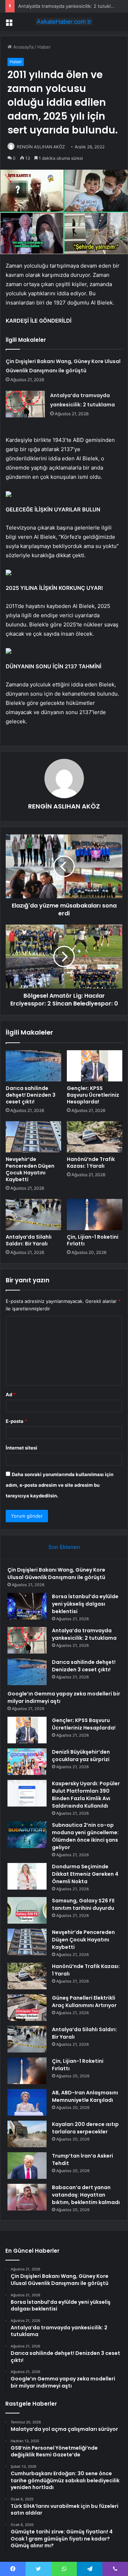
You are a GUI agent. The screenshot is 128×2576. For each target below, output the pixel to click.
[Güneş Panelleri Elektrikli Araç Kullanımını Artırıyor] (27, 2008)
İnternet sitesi (22, 1448)
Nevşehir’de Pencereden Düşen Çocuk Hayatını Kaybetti (30, 1169)
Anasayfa (23, 47)
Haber (44, 47)
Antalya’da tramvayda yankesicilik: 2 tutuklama (69, 6)
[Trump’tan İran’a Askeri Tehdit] (27, 2166)
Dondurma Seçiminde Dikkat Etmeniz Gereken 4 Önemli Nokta (85, 1874)
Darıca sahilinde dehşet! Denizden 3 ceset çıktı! (31, 1095)
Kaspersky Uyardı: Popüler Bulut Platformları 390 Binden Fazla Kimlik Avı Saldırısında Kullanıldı (86, 1795)
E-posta (16, 1421)
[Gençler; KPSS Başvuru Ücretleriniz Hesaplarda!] (95, 1066)
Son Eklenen (64, 1547)
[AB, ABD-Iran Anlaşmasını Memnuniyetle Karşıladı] (27, 2102)
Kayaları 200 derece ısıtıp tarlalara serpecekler (85, 2128)
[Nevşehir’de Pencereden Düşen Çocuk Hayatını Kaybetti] (33, 1137)
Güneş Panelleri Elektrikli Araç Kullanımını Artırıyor (84, 2002)
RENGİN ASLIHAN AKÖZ (41, 147)
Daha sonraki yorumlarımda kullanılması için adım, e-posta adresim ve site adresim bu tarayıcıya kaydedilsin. (60, 1485)
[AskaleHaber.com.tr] (64, 22)
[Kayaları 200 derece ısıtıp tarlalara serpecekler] (27, 2134)
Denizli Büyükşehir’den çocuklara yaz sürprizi (81, 1756)
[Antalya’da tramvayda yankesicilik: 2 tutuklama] (25, 404)
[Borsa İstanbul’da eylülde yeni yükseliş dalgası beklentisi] (27, 1606)
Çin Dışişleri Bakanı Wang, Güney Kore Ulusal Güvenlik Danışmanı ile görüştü (56, 1574)
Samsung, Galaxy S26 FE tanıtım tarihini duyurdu (83, 1904)
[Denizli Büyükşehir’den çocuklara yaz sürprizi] (27, 1762)
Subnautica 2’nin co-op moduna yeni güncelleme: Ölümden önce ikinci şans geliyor (85, 1836)
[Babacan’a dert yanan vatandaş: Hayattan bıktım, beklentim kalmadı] (27, 2197)
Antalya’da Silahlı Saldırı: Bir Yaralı (29, 1240)
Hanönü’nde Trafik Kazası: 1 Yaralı (91, 1163)
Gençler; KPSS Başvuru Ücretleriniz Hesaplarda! (93, 1095)
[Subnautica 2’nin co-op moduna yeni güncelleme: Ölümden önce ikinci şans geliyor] (27, 1835)
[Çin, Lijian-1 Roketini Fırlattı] (95, 1215)
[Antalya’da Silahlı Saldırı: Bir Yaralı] (33, 1215)
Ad (11, 1394)
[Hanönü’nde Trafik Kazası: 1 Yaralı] (95, 1137)
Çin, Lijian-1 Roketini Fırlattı (93, 1240)
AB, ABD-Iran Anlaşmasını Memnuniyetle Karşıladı (85, 2096)
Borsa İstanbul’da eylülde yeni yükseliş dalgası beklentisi (85, 1604)
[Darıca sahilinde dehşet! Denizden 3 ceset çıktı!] (33, 1066)
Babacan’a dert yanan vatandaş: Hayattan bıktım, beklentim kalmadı (86, 2195)
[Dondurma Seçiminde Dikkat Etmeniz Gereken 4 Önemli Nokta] (27, 1876)
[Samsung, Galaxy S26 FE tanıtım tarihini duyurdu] (27, 1910)
